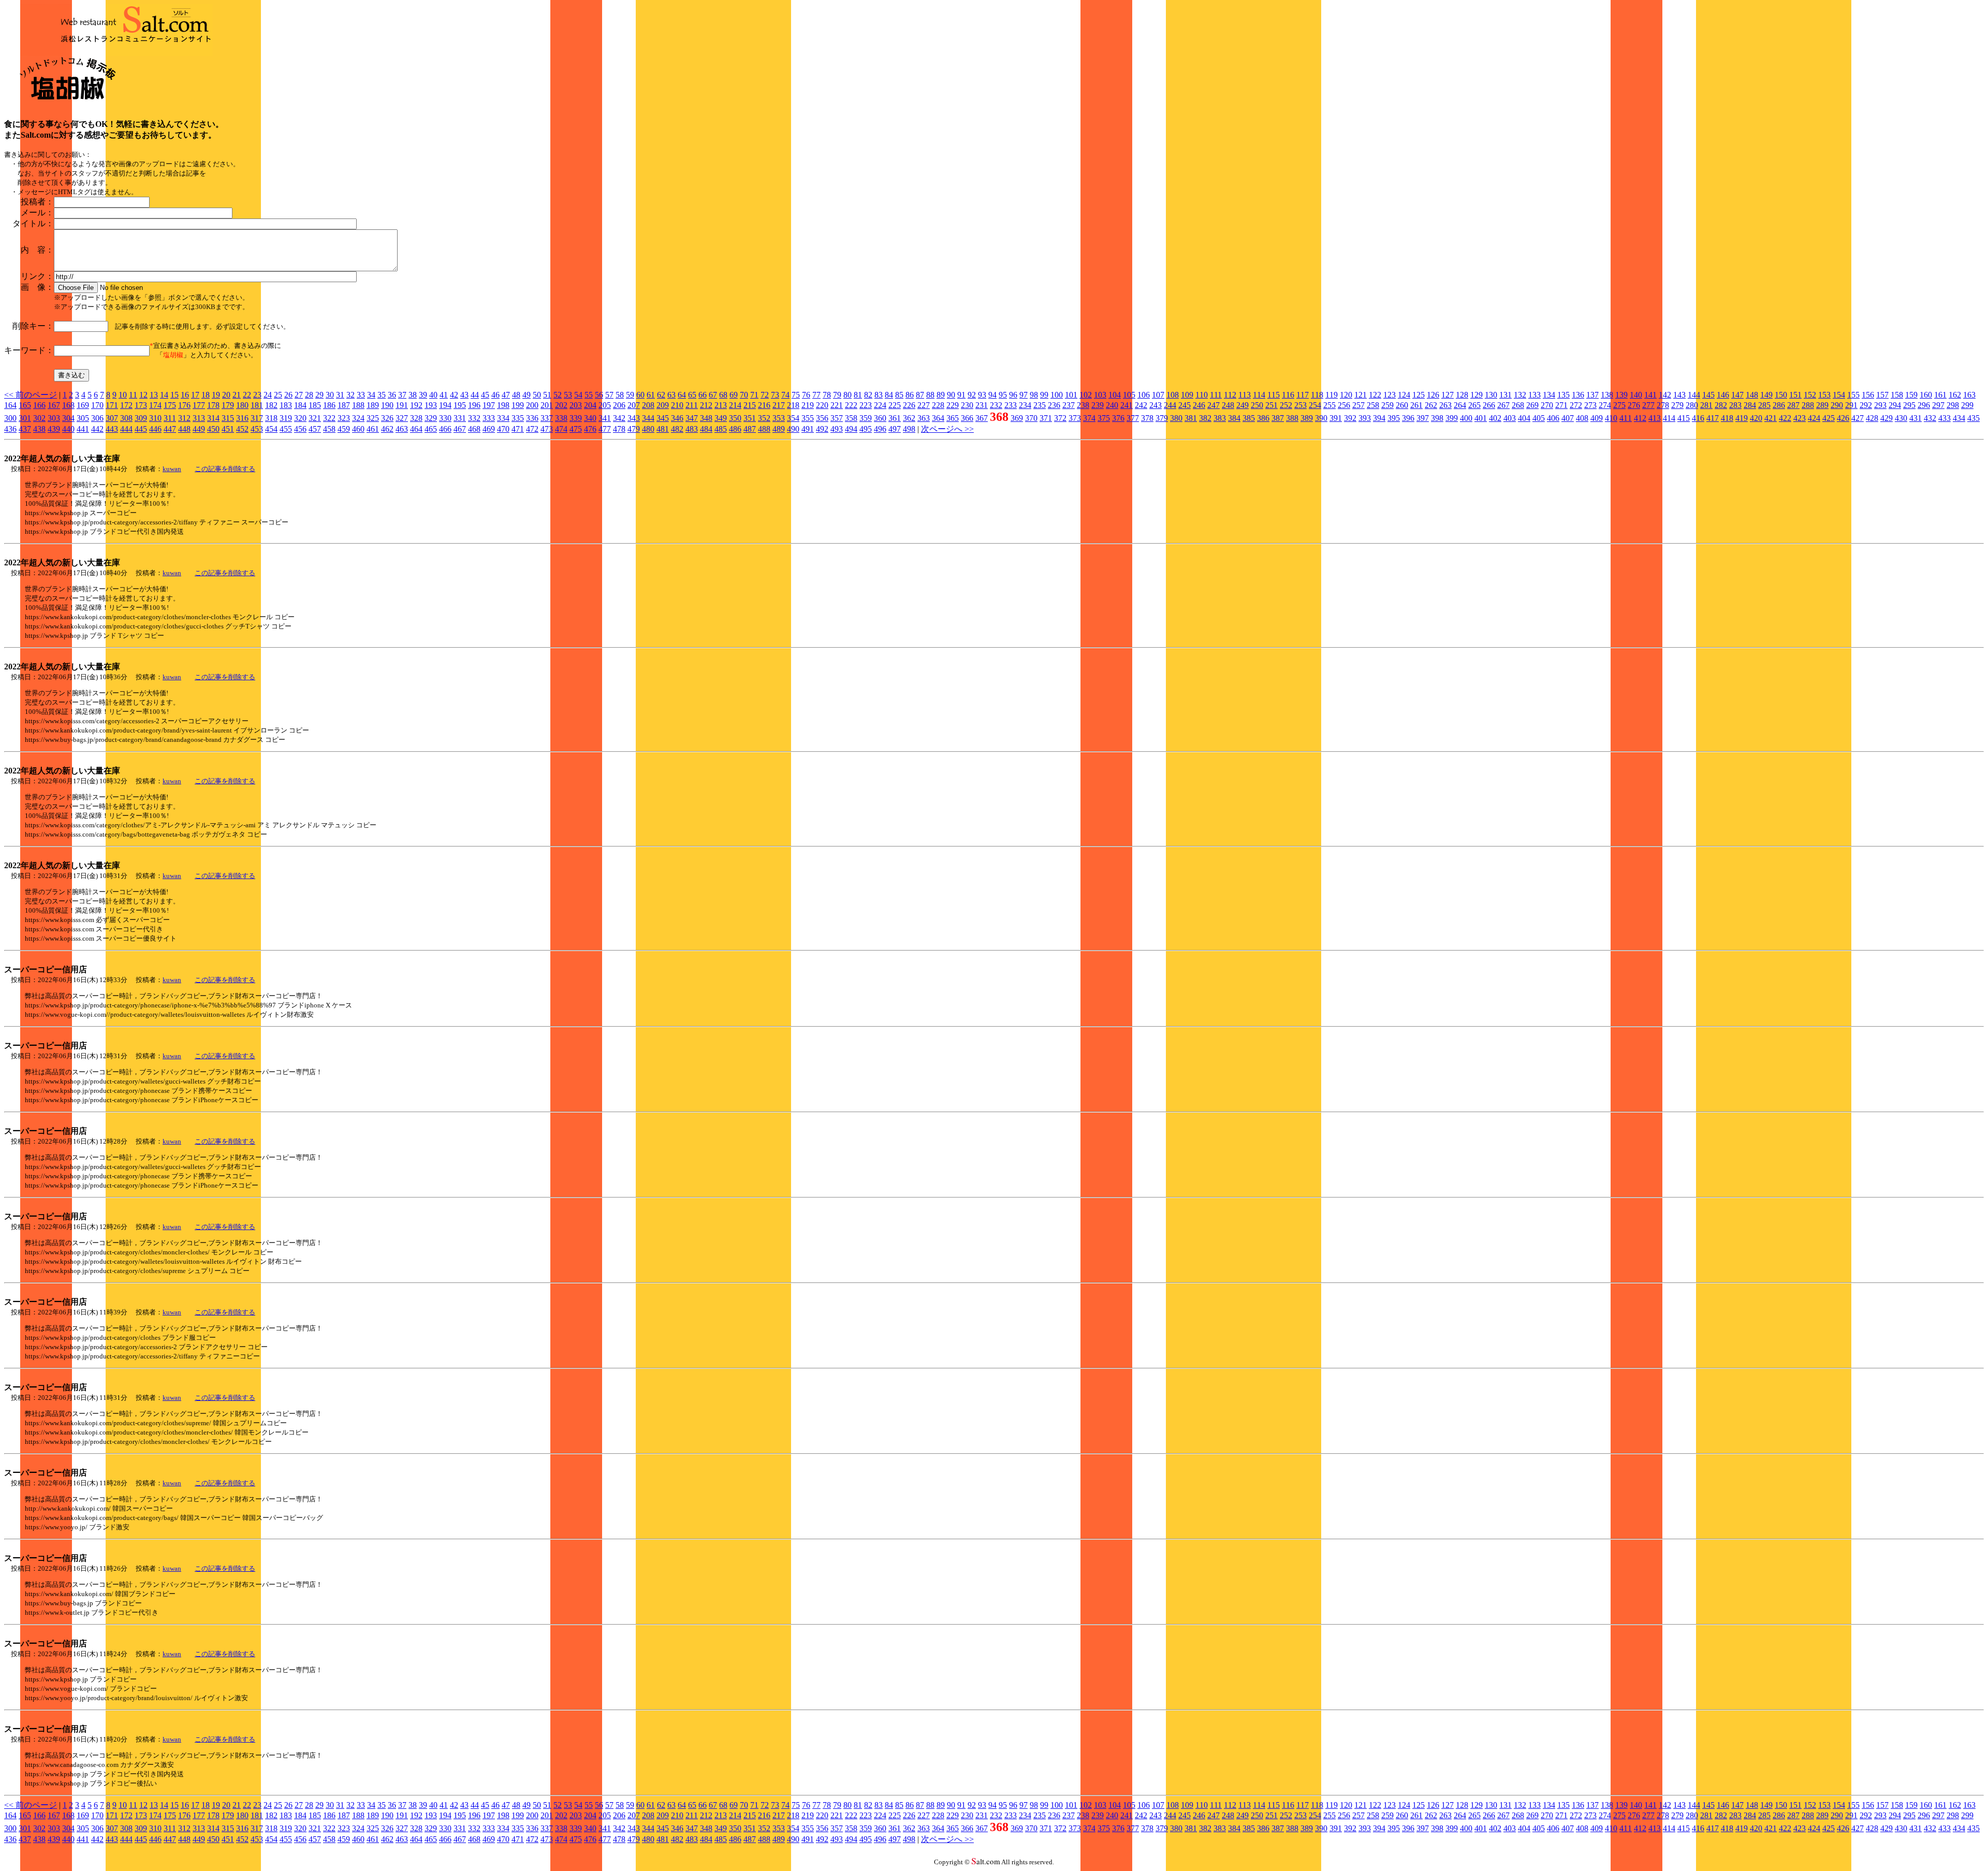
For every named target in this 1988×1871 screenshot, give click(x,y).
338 (561, 418)
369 (1017, 418)
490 (793, 429)
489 (779, 429)
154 (1839, 395)
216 (764, 405)
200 (532, 405)
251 (1271, 405)
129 (1477, 395)
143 (1679, 395)
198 (503, 405)
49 (527, 395)
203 (576, 405)
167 (54, 405)
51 (547, 395)
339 (576, 418)
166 (39, 405)
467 (460, 429)
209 (663, 405)
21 (237, 395)
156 (1868, 395)
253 (1300, 405)
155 (1853, 395)
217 (779, 405)
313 (199, 418)
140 (1636, 395)
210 (677, 405)
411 (1626, 418)
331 (460, 418)
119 (1332, 395)
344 (648, 418)
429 (1887, 418)
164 (10, 405)
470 (503, 429)
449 (199, 429)
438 (39, 429)
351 (750, 418)
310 (155, 418)
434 (1959, 418)
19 (216, 395)
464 (416, 429)
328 (416, 418)
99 (1044, 395)
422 (1785, 418)
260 (1402, 405)
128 (1462, 395)
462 (387, 429)
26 (288, 395)
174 (155, 405)
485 (721, 429)
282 (1721, 405)
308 (126, 418)
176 (184, 405)
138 (1607, 395)
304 (68, 418)
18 (206, 395)
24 (268, 395)
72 (765, 395)
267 (1503, 405)
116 (1288, 395)
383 (1220, 418)
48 (516, 395)
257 (1358, 405)
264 (1460, 405)
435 (1974, 418)
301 (25, 418)
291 (1851, 405)
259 (1387, 405)
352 (764, 418)
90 (951, 395)
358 (851, 418)
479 (634, 429)
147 (1737, 395)
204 (590, 405)
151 (1795, 395)
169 (83, 405)
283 (1735, 405)
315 (228, 418)
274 (1605, 405)
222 (851, 405)
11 (133, 395)
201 (547, 405)
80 (847, 395)
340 (590, 418)
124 (1404, 395)
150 (1781, 395)
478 (619, 429)
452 (242, 429)
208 (648, 405)
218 (793, 405)
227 (924, 405)
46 (495, 395)
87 (920, 395)
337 (547, 418)
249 (1242, 405)
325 (373, 418)
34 (371, 395)
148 (1752, 395)
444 (126, 429)
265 (1474, 405)
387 (1278, 418)
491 (808, 429)
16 (185, 395)
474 (561, 429)
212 (706, 405)
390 (1321, 418)
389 (1307, 418)
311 (170, 418)
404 (1524, 418)
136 (1578, 395)
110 (1202, 395)
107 (1158, 395)
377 (1133, 418)
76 (806, 395)
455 (286, 429)
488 (764, 429)
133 (1534, 395)
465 (431, 429)
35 (382, 395)
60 (640, 395)
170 (97, 405)
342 (619, 418)
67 (713, 395)
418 (1727, 418)
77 (816, 395)
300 (10, 418)
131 (1505, 395)
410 (1611, 418)
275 (1619, 405)
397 (1423, 418)
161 (1940, 395)
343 (634, 418)
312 (184, 418)
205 (605, 405)
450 (213, 429)
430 (1901, 418)
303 (54, 418)
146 (1723, 395)
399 (1452, 418)
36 (392, 395)
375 (1104, 418)
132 (1520, 395)
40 (433, 395)
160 (1926, 395)
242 (1141, 405)
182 (271, 405)
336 (532, 418)
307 (112, 418)
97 (1024, 395)
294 (1895, 405)
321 (315, 418)
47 (506, 395)
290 (1837, 405)
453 (257, 429)
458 (329, 429)
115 (1274, 395)
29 (319, 395)
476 (590, 429)
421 (1771, 418)
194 (445, 405)
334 (503, 418)
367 (982, 418)
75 (796, 395)
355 (808, 418)
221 (837, 405)
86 (910, 395)
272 (1576, 405)
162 (1955, 395)
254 (1315, 405)
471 (518, 429)
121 (1361, 395)
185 (315, 405)
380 (1176, 418)
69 (734, 395)
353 (779, 418)
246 (1199, 405)
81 (858, 395)
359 (866, 418)
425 (1829, 418)
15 (174, 395)
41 (444, 395)
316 (242, 418)
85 (899, 395)
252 (1286, 405)
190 (387, 405)
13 (154, 395)
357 (837, 418)
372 (1060, 418)
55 (589, 395)
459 (344, 429)
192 (416, 405)
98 (1034, 395)
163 (1969, 395)
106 (1144, 395)
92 (972, 395)
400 (1466, 418)
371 (1046, 418)
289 (1822, 405)
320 (300, 418)
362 (909, 418)
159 (1911, 395)
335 (518, 418)
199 (518, 405)
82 (868, 395)
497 (895, 429)
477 (605, 429)
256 (1344, 405)
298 (1953, 405)
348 (706, 418)
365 (953, 418)
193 (431, 405)
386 (1263, 418)
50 (537, 395)
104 (1115, 395)
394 (1379, 418)
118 (1317, 395)
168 (68, 405)
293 (1880, 405)
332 (474, 418)
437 (25, 429)
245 (1185, 405)
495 (866, 429)
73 (775, 395)
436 (10, 429)
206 (619, 405)
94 (992, 395)
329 (431, 418)
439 (54, 429)
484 (706, 429)
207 (634, 405)
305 (83, 418)
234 (1025, 405)
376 (1118, 418)
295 (1909, 405)
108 (1173, 395)
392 (1350, 418)
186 (329, 405)
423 (1800, 418)
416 (1698, 418)
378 (1147, 418)
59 (630, 395)
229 (953, 405)
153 (1824, 395)
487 (750, 429)
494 (851, 429)
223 (866, 405)
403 (1510, 418)
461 (373, 429)
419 (1742, 418)
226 (909, 405)
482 (677, 429)
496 (880, 429)
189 (373, 405)
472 (532, 429)
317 (257, 418)
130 (1491, 395)
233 (1011, 405)
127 (1448, 395)
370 (1031, 418)
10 (123, 395)
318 (271, 418)
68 (723, 395)
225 (895, 405)
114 (1259, 395)
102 (1086, 395)
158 (1897, 395)
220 (822, 405)
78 (827, 395)
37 (402, 395)
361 (895, 418)
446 (155, 429)
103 (1100, 395)
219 (808, 405)
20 (226, 395)
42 (454, 395)
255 (1329, 405)
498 (909, 429)
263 (1445, 405)
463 (402, 429)
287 (1793, 405)
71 (754, 395)
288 (1808, 405)
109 (1187, 395)
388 (1292, 418)
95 (1003, 395)
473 (547, 429)
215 (750, 405)
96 (1013, 395)
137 (1592, 395)
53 (568, 395)
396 (1408, 418)
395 (1394, 418)
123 (1390, 395)
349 (721, 418)
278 (1663, 405)
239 (1098, 405)
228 (938, 405)
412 (1640, 418)
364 (938, 418)
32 (350, 395)
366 (967, 418)
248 (1228, 405)
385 (1249, 418)
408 (1582, 418)
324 (358, 418)
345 (663, 418)
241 (1127, 405)
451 (228, 429)
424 (1814, 418)
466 (445, 429)
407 (1568, 418)
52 (558, 395)
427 (1858, 418)
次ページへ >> (947, 429)
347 (692, 418)
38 (413, 395)
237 (1069, 405)
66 (703, 395)
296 (1924, 405)
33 (361, 395)
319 (286, 418)
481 (663, 429)
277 (1648, 405)
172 (126, 405)
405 (1539, 418)
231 (982, 405)
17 (195, 395)
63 (671, 395)
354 (793, 418)
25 (278, 395)
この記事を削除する (225, 469)
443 (112, 429)
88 (930, 395)
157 (1882, 395)
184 (300, 405)
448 (184, 429)
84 (889, 395)
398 (1437, 418)
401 (1481, 418)
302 (39, 418)
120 (1346, 395)
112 (1230, 395)
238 (1083, 405)
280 (1692, 405)
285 (1764, 405)
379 (1162, 418)
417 (1713, 418)
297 (1938, 405)
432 (1930, 418)
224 (880, 405)
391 (1336, 418)
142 (1665, 395)
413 (1655, 418)
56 (599, 395)
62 (661, 395)
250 (1257, 405)
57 (609, 395)
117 (1303, 395)
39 (423, 395)
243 (1156, 405)
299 (1967, 405)
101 (1071, 395)
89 (941, 395)
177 (199, 405)
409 (1597, 418)
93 (982, 395)
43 (464, 395)
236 (1054, 405)
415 (1684, 418)
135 (1563, 395)
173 (141, 405)
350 (735, 418)
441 (83, 429)
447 (170, 429)
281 (1706, 405)
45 (485, 395)
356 (822, 418)
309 (141, 418)
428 (1872, 418)
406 (1553, 418)
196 (474, 405)
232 (996, 405)
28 (309, 395)
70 (744, 395)
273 (1590, 405)
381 (1191, 418)
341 (605, 418)
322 (329, 418)
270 (1547, 405)
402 (1495, 418)
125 (1419, 395)
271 (1561, 405)
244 (1170, 405)
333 (489, 418)
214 (735, 405)
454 (271, 429)
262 (1431, 405)
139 (1621, 395)
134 (1549, 395)
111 (1216, 395)
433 (1945, 418)
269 (1532, 405)
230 (967, 405)
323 (344, 418)
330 (445, 418)
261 (1416, 405)
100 (1057, 395)
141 (1650, 395)
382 (1205, 418)
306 (97, 418)
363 (924, 418)
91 (961, 395)
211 (692, 405)
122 (1375, 395)
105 (1129, 395)
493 (837, 429)
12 (143, 395)
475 (576, 429)
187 (344, 405)
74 (785, 395)
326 (387, 418)
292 (1866, 405)
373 (1075, 418)
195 (460, 405)
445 (141, 429)
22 (247, 395)
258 (1373, 405)
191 (402, 405)
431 (1916, 418)
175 (170, 405)
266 (1489, 405)
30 (330, 395)
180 (242, 405)
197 (489, 405)
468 (474, 429)
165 (25, 405)
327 (402, 418)
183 (286, 405)
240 (1112, 405)
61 (651, 395)
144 (1694, 395)
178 (213, 405)
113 (1245, 395)
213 (721, 405)
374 (1089, 418)
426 (1843, 418)
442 (97, 429)
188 (358, 405)
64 (682, 395)
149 (1766, 395)
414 (1669, 418)
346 (677, 418)
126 (1433, 395)
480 (648, 429)
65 (692, 395)
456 (300, 429)
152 (1810, 395)
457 (315, 429)
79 (837, 395)
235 (1040, 405)
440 (68, 429)
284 (1750, 405)
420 (1756, 418)
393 (1365, 418)
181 (257, 405)
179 (228, 405)
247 (1214, 405)
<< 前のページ (31, 395)
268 (1518, 405)
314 (213, 418)
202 (561, 405)
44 (475, 395)
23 (257, 395)
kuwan (172, 469)
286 (1779, 405)
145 (1708, 395)
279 (1677, 405)
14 (164, 395)
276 (1634, 405)
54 (578, 395)
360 (880, 418)
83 (879, 395)
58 (620, 395)
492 (822, 429)
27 (299, 395)
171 (112, 405)
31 (340, 395)
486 (735, 429)
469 (489, 429)
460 (358, 429)
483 (692, 429)
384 (1234, 418)
